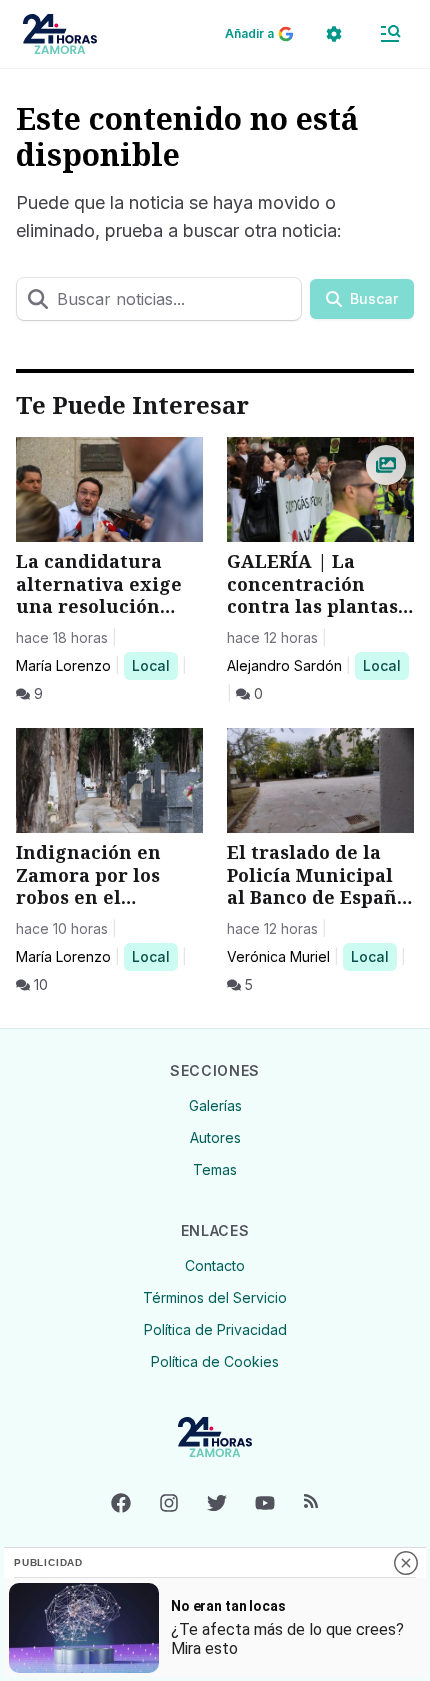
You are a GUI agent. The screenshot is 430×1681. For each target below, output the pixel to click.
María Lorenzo (63, 665)
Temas (215, 1169)
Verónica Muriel (278, 956)
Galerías (215, 1105)
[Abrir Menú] (390, 34)
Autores (215, 1137)
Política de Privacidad (215, 1329)
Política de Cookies (215, 1361)
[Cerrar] (406, 1563)
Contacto (215, 1265)
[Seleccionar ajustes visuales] (334, 34)
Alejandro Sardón (284, 665)
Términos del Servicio (215, 1297)
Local (154, 665)
